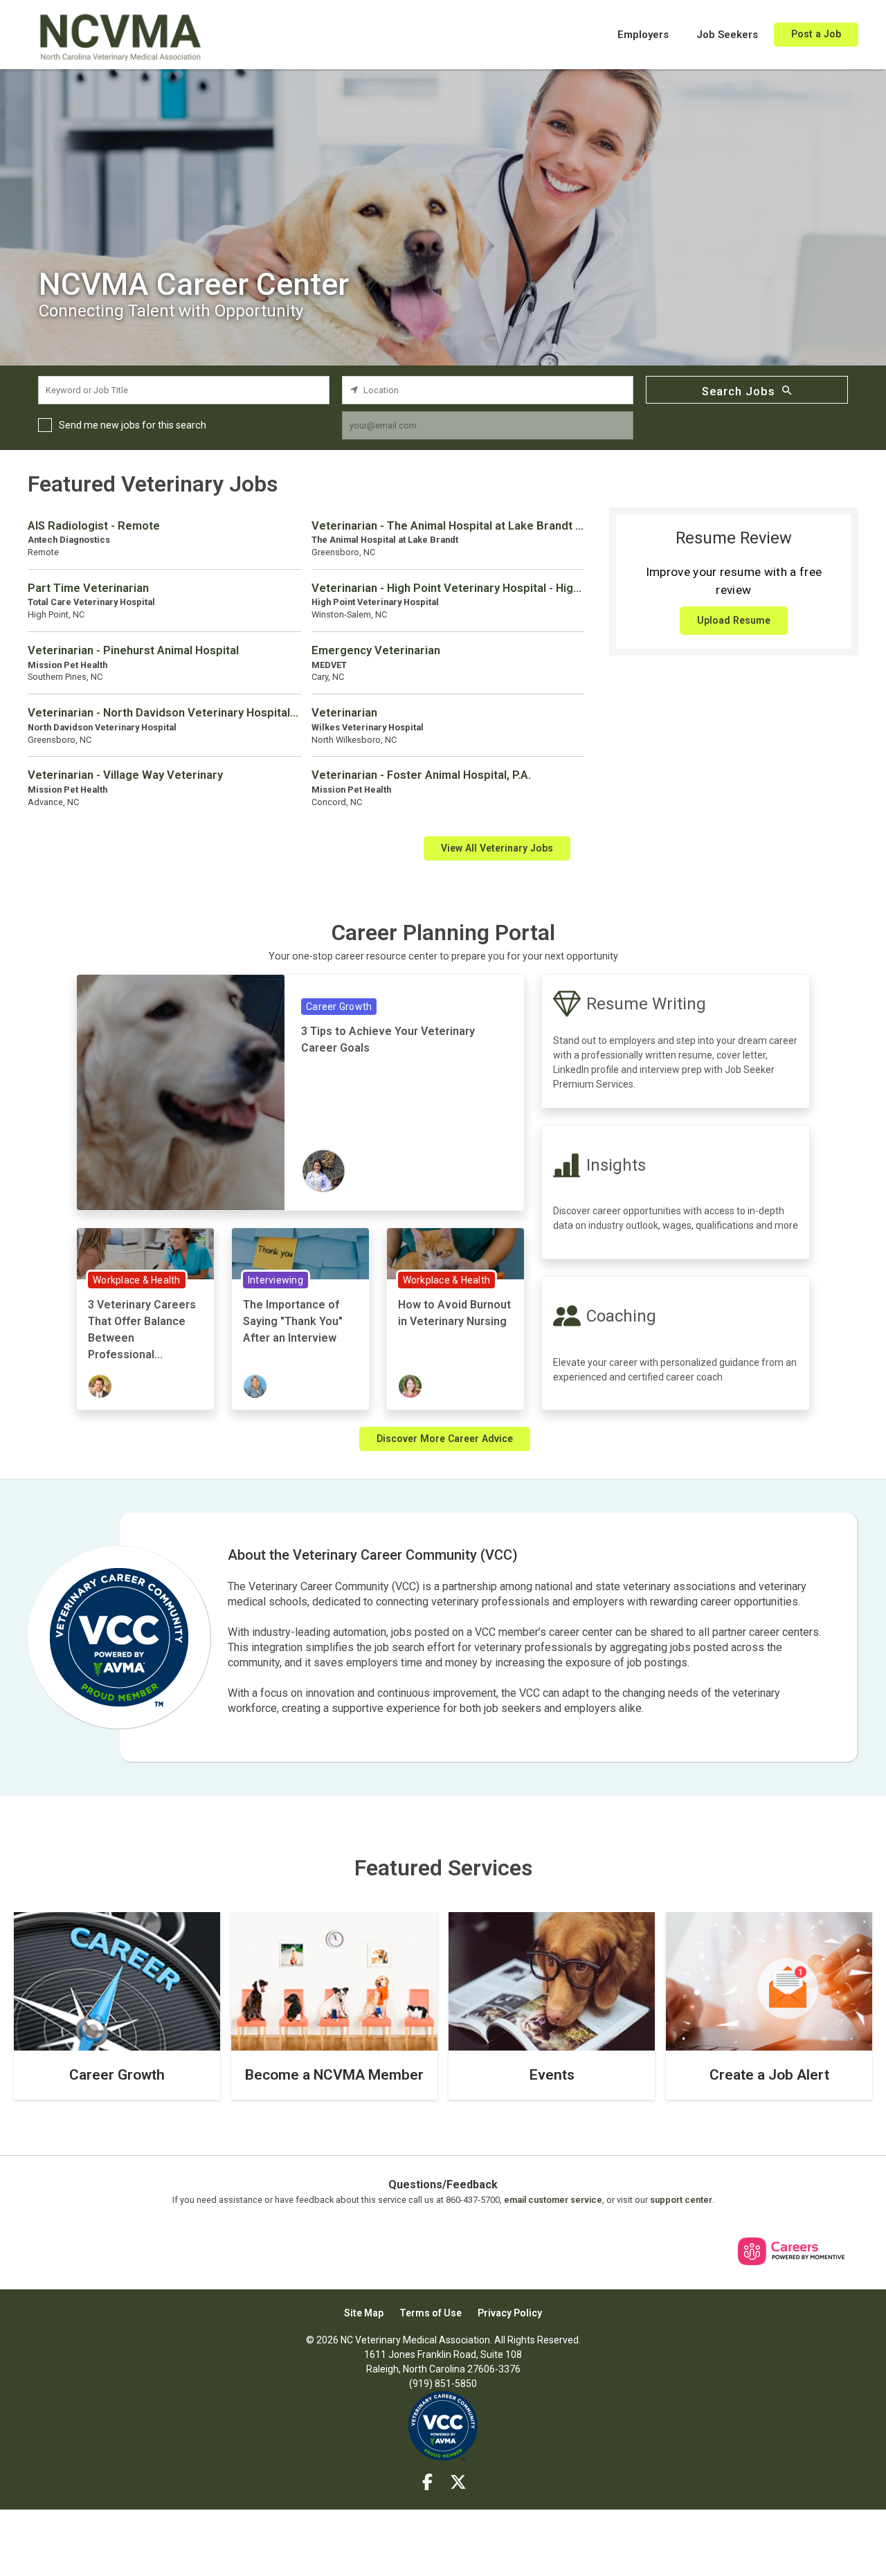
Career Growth (339, 1007)
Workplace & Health (137, 1280)
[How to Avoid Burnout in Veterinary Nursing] (455, 1253)
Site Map (364, 2313)
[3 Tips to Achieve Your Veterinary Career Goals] (181, 1091)
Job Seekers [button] (727, 35)
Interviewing (275, 1280)
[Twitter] (459, 2483)
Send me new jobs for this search (133, 425)
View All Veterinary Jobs (497, 848)
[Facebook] (428, 2483)
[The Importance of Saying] (300, 1253)
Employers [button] (643, 35)
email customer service (553, 2200)
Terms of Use (431, 2313)
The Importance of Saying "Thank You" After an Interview (293, 1321)
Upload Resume (734, 620)
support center (681, 2200)
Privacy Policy (510, 2313)
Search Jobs (739, 391)
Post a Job (816, 34)
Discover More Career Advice (445, 1439)
